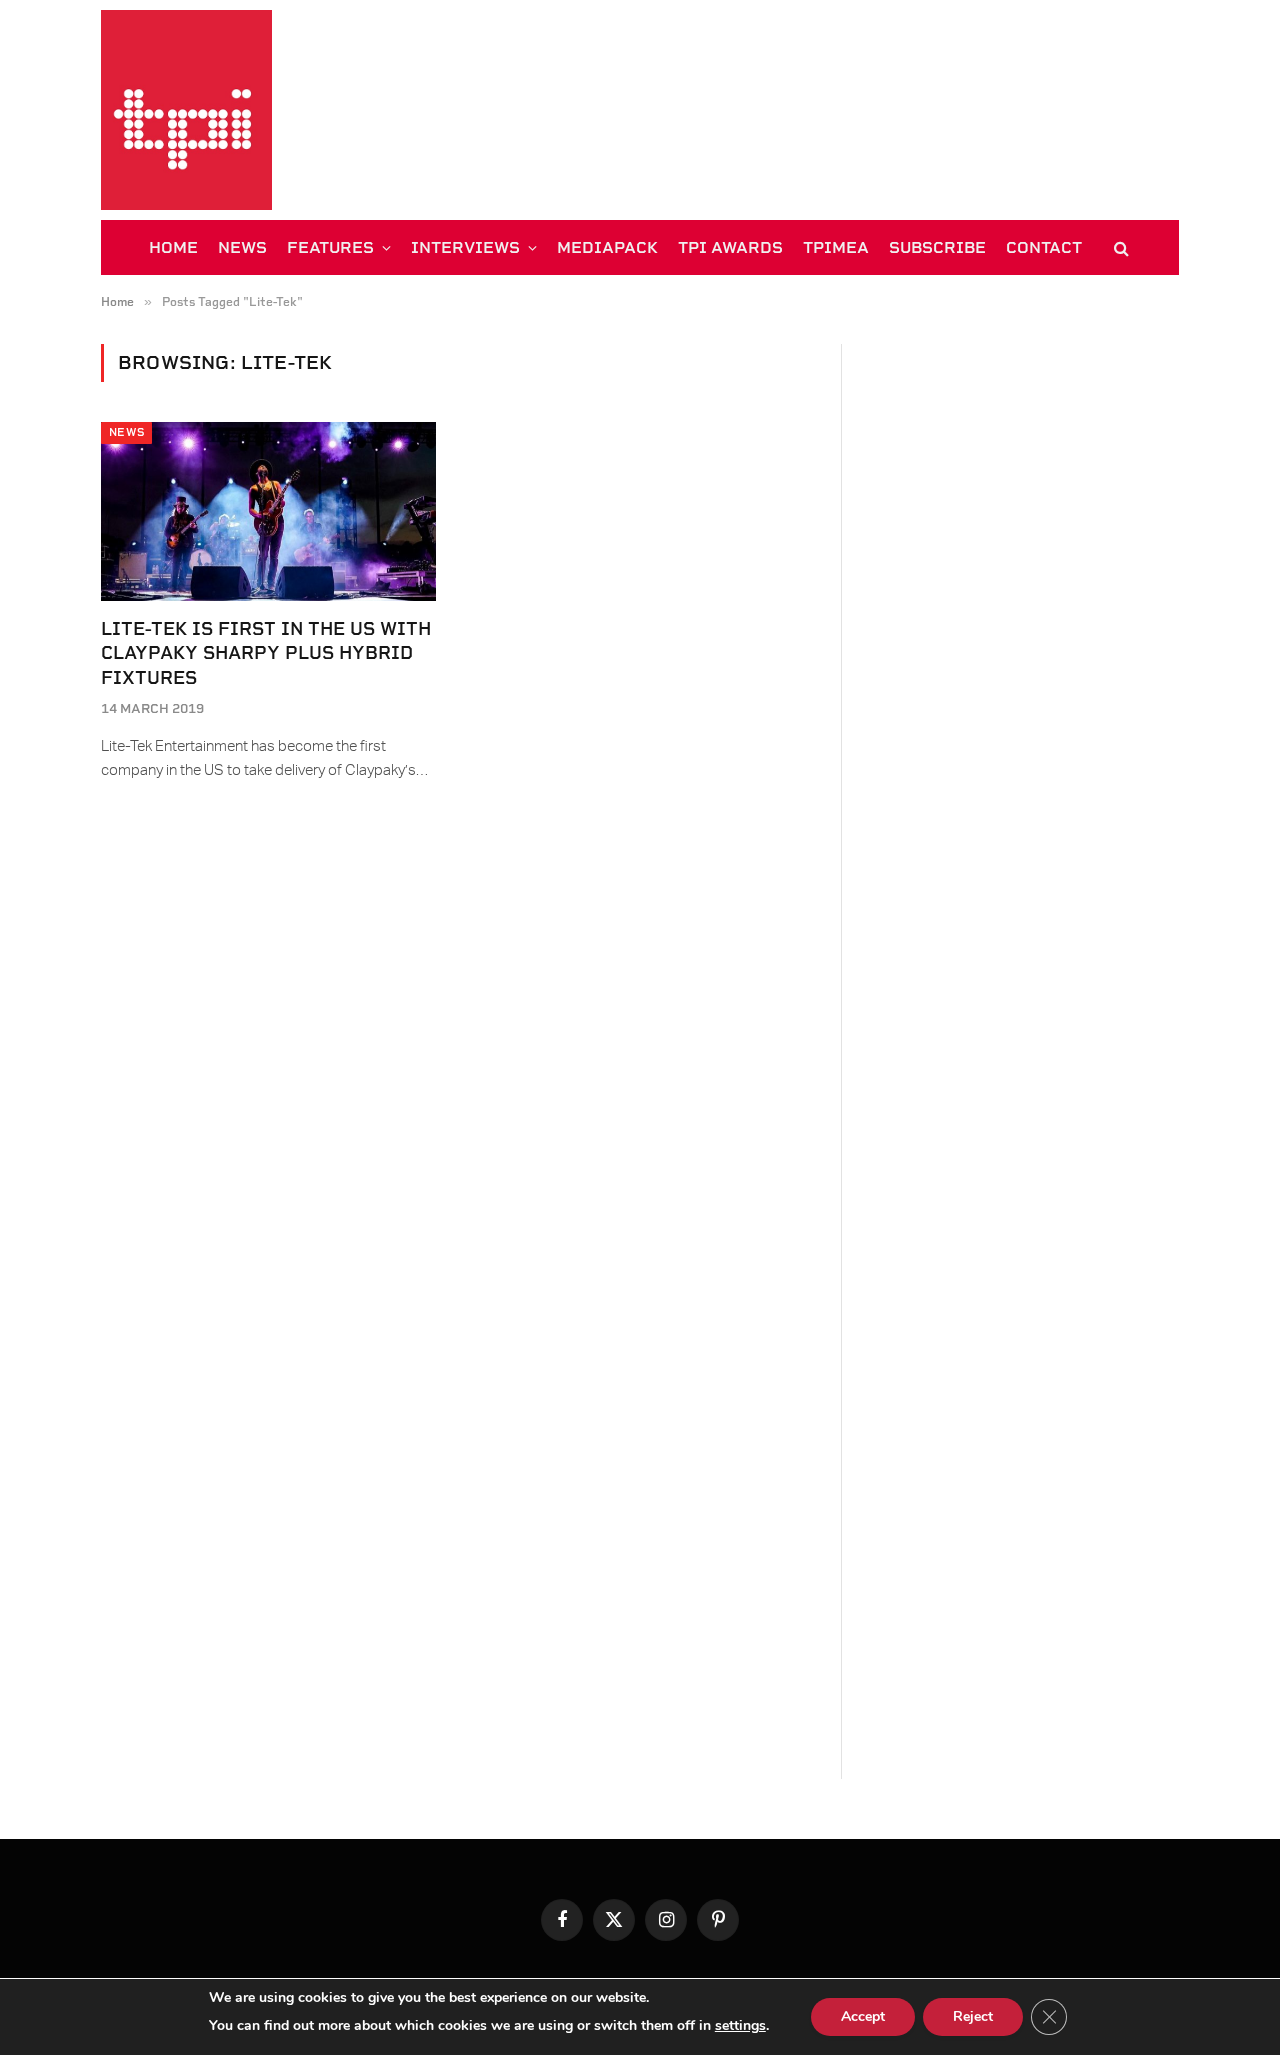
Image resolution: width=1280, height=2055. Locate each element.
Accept (863, 2016)
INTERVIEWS (465, 247)
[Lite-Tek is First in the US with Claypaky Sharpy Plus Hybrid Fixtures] (268, 511)
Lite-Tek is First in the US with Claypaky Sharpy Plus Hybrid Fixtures (266, 653)
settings (740, 2025)
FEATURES (330, 247)
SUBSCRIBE (937, 247)
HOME (173, 247)
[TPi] (186, 110)
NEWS (242, 247)
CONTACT (1044, 247)
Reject (973, 2016)
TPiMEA (836, 247)
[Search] (1119, 247)
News (126, 432)
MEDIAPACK (607, 247)
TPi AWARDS (730, 247)
